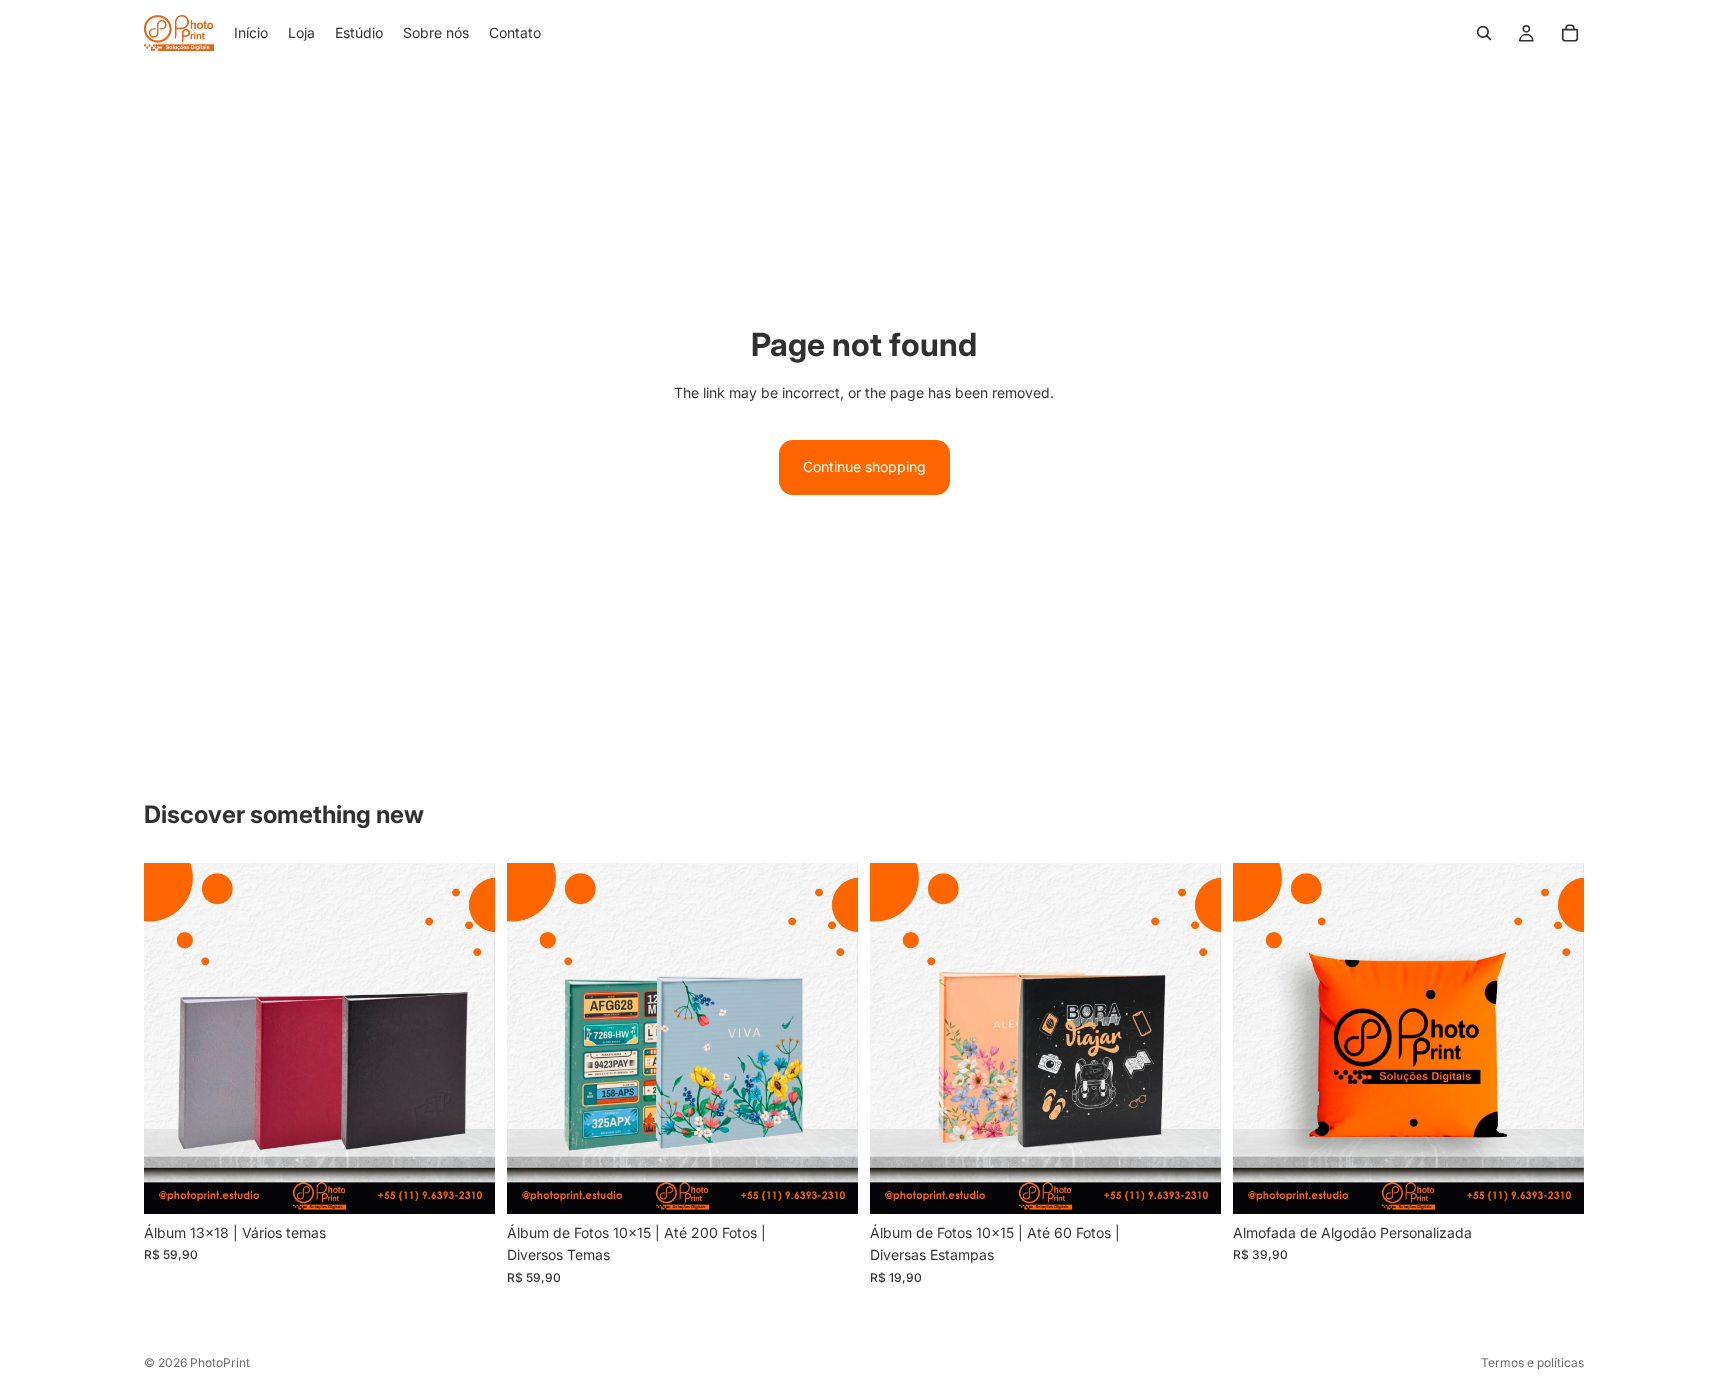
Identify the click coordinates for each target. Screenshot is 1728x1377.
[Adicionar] (464, 1183)
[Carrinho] (1570, 33)
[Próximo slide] (828, 1038)
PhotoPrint (220, 1362)
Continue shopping (864, 466)
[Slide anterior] (537, 1038)
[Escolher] (827, 1183)
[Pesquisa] (1484, 33)
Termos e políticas (1532, 1362)
